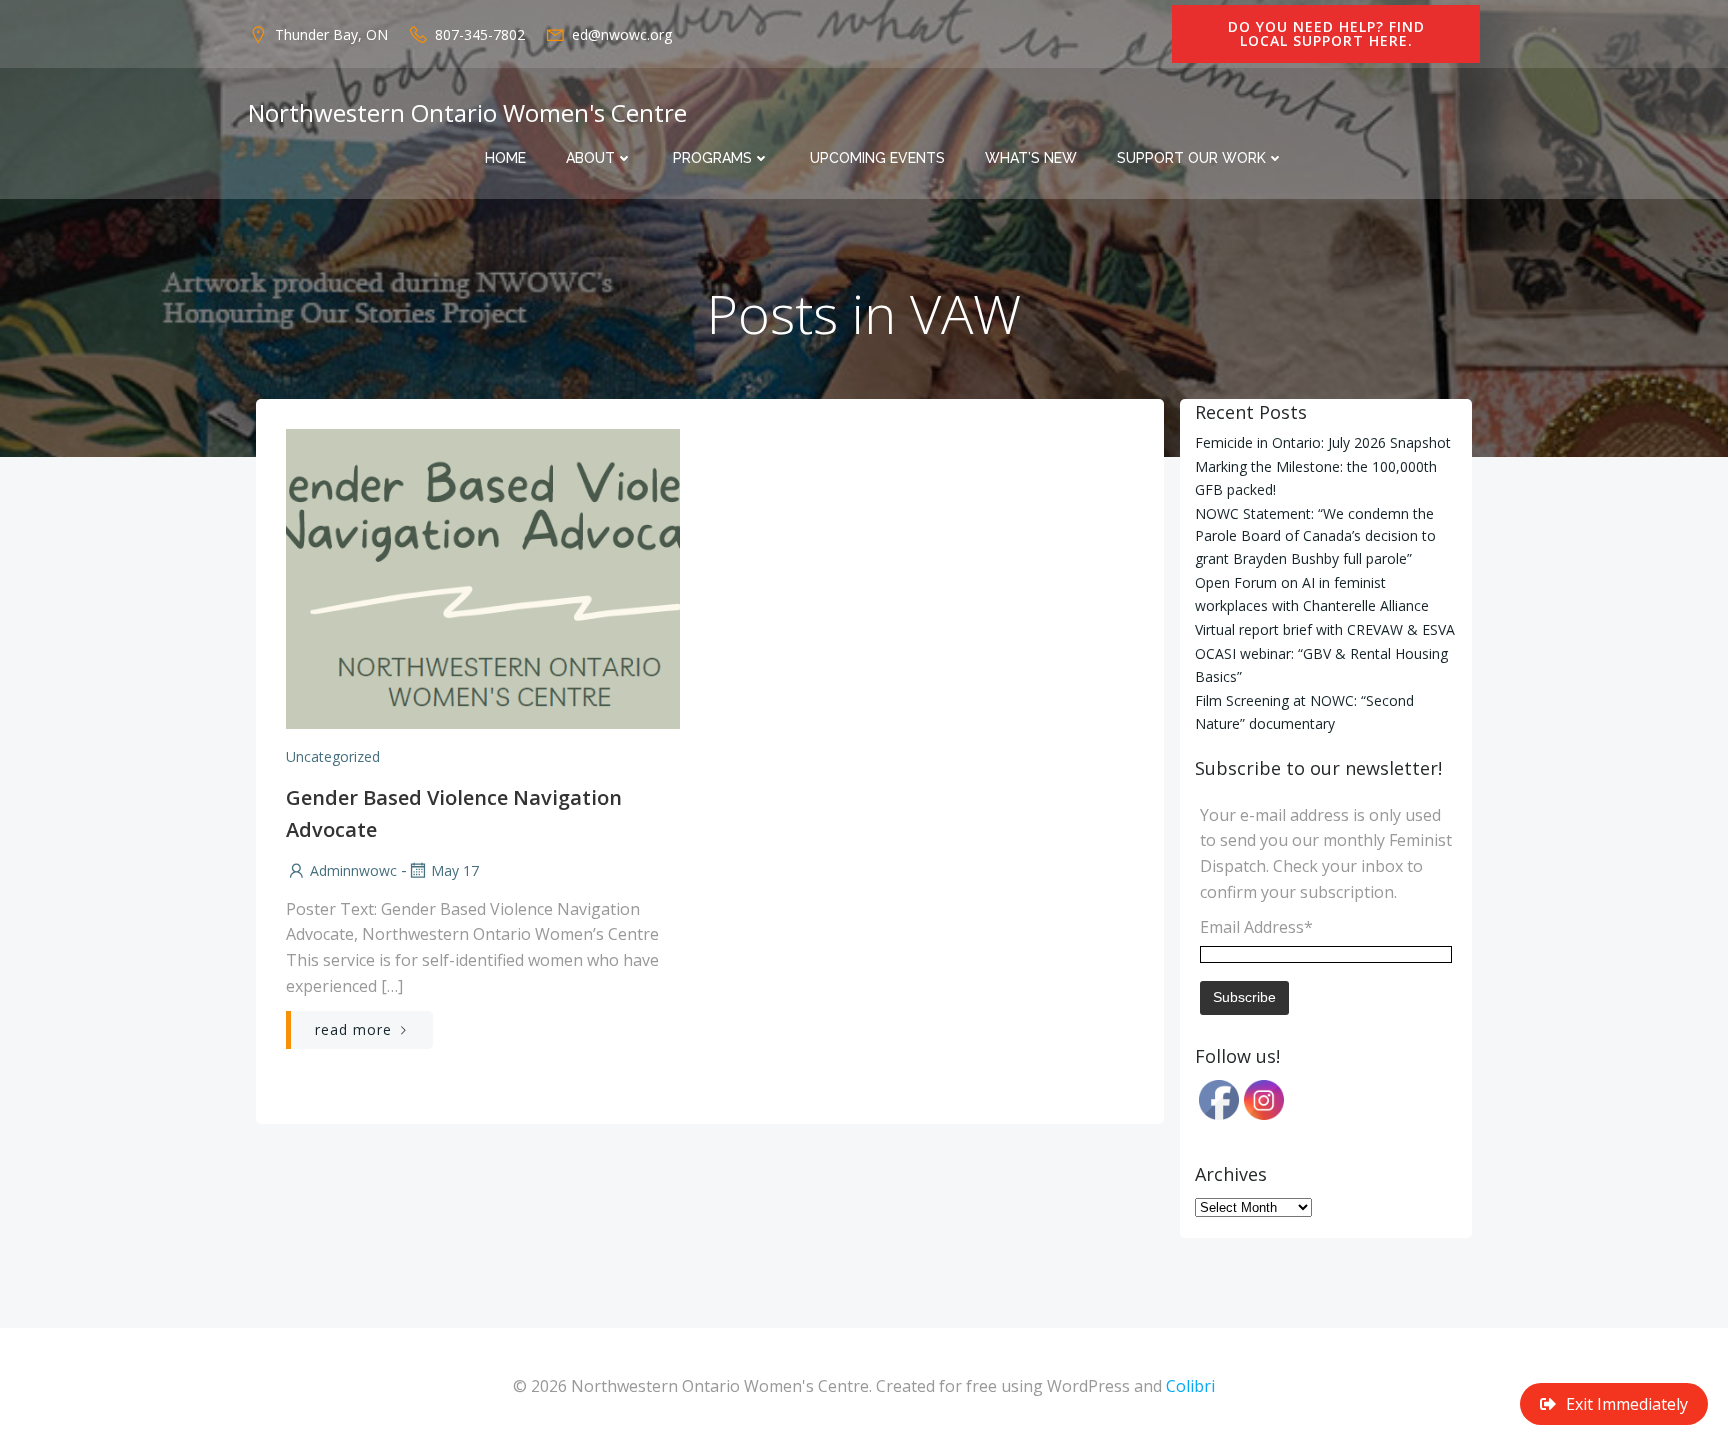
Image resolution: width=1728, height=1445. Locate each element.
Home (505, 158)
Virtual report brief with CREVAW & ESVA (1325, 629)
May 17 (455, 870)
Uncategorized (333, 756)
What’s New (1031, 158)
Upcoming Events (877, 158)
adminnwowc (353, 870)
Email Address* (1256, 927)
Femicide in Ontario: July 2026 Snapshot (1323, 442)
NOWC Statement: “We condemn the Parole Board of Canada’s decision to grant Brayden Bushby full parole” (1315, 536)
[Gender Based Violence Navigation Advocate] (483, 577)
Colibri (1190, 1386)
